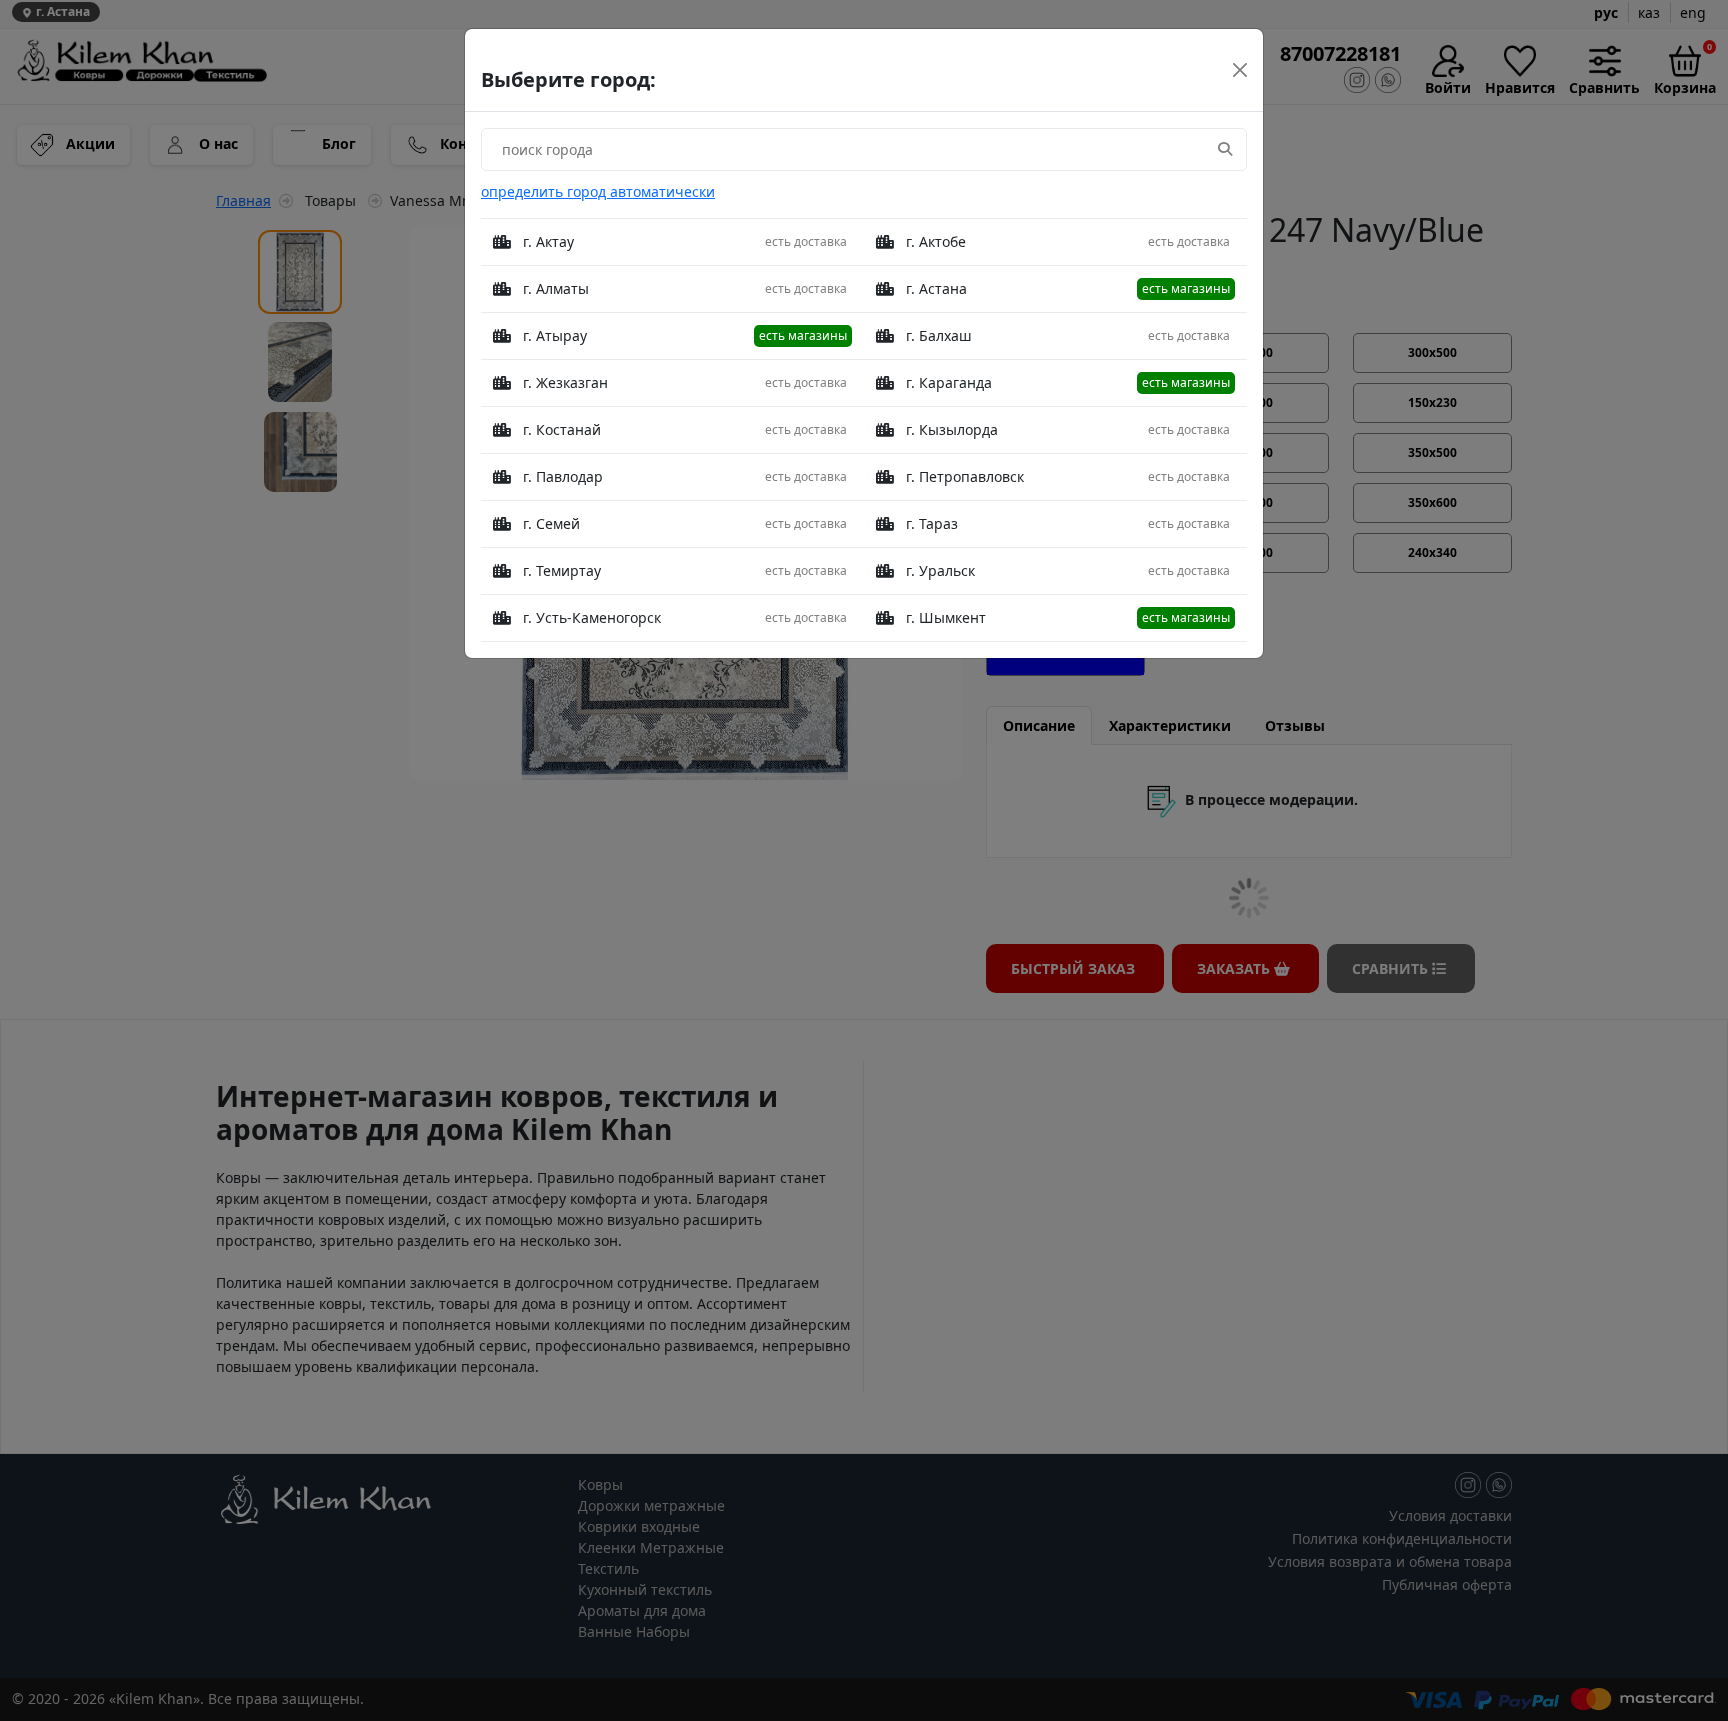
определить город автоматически (598, 191)
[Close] (1240, 70)
